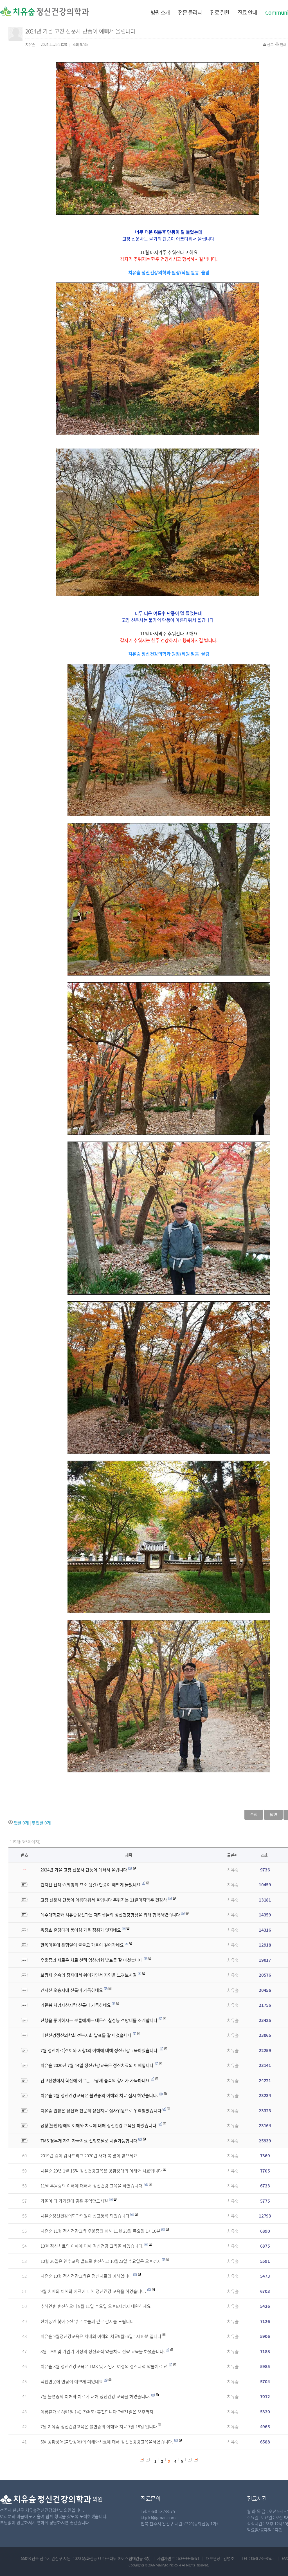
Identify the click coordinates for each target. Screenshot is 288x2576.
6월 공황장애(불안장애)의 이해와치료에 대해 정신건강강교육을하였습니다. (107, 2442)
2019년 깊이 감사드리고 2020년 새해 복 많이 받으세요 (89, 2156)
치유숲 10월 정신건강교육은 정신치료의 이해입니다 (86, 2276)
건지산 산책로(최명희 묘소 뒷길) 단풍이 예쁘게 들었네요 (91, 1885)
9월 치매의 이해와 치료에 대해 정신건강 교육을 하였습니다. (93, 2291)
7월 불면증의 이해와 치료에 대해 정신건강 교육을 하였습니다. (95, 2396)
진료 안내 (247, 12)
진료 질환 (220, 12)
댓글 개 (21, 1823)
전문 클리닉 (190, 12)
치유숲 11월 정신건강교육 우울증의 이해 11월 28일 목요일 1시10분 (100, 2231)
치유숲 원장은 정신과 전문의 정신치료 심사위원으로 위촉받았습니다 (101, 2111)
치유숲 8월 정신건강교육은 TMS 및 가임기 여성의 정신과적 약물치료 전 (104, 2366)
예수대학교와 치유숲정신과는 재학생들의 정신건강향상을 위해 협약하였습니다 (110, 1915)
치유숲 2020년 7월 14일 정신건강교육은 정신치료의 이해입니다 (97, 2065)
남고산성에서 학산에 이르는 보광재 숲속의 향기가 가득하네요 (95, 2080)
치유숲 (233, 1870)
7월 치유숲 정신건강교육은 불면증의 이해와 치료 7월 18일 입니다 (99, 2427)
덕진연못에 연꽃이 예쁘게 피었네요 (72, 2382)
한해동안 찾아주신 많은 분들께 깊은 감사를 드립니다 (87, 2321)
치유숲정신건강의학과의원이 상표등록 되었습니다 (85, 2216)
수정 (254, 1814)
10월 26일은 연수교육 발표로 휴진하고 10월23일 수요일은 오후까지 (101, 2261)
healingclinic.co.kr (168, 2565)
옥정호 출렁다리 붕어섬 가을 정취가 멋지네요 (81, 1930)
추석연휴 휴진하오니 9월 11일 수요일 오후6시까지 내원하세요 (96, 2306)
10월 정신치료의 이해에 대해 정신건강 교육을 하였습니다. (92, 2246)
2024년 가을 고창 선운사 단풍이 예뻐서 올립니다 (84, 1870)
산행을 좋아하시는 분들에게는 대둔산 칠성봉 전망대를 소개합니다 (99, 2020)
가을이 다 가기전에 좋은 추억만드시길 (74, 2201)
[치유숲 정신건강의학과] (29, 11)
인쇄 (283, 44)
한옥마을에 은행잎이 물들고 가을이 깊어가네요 (82, 1945)
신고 (270, 44)
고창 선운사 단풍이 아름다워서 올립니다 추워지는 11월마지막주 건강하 (104, 1900)
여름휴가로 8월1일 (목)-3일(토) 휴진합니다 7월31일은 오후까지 (97, 2412)
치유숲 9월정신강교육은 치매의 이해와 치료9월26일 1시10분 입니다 (101, 2336)
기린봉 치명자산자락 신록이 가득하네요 (76, 2005)
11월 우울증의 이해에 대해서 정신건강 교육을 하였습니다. (92, 2186)
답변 (273, 1814)
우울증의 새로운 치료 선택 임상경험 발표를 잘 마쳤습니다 (92, 1960)
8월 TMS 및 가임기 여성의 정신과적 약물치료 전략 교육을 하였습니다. (103, 2351)
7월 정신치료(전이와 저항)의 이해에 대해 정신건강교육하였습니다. (100, 2050)
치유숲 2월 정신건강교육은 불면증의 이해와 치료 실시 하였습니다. (99, 2095)
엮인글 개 (41, 1823)
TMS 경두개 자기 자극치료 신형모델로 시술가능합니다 (89, 2141)
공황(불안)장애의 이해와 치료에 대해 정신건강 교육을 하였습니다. (99, 2126)
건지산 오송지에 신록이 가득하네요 (72, 1990)
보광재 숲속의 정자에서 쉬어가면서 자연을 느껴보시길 (89, 1975)
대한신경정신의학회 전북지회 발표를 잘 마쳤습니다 (86, 2035)
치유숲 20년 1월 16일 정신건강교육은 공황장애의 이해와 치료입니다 (101, 2171)
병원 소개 (160, 12)
